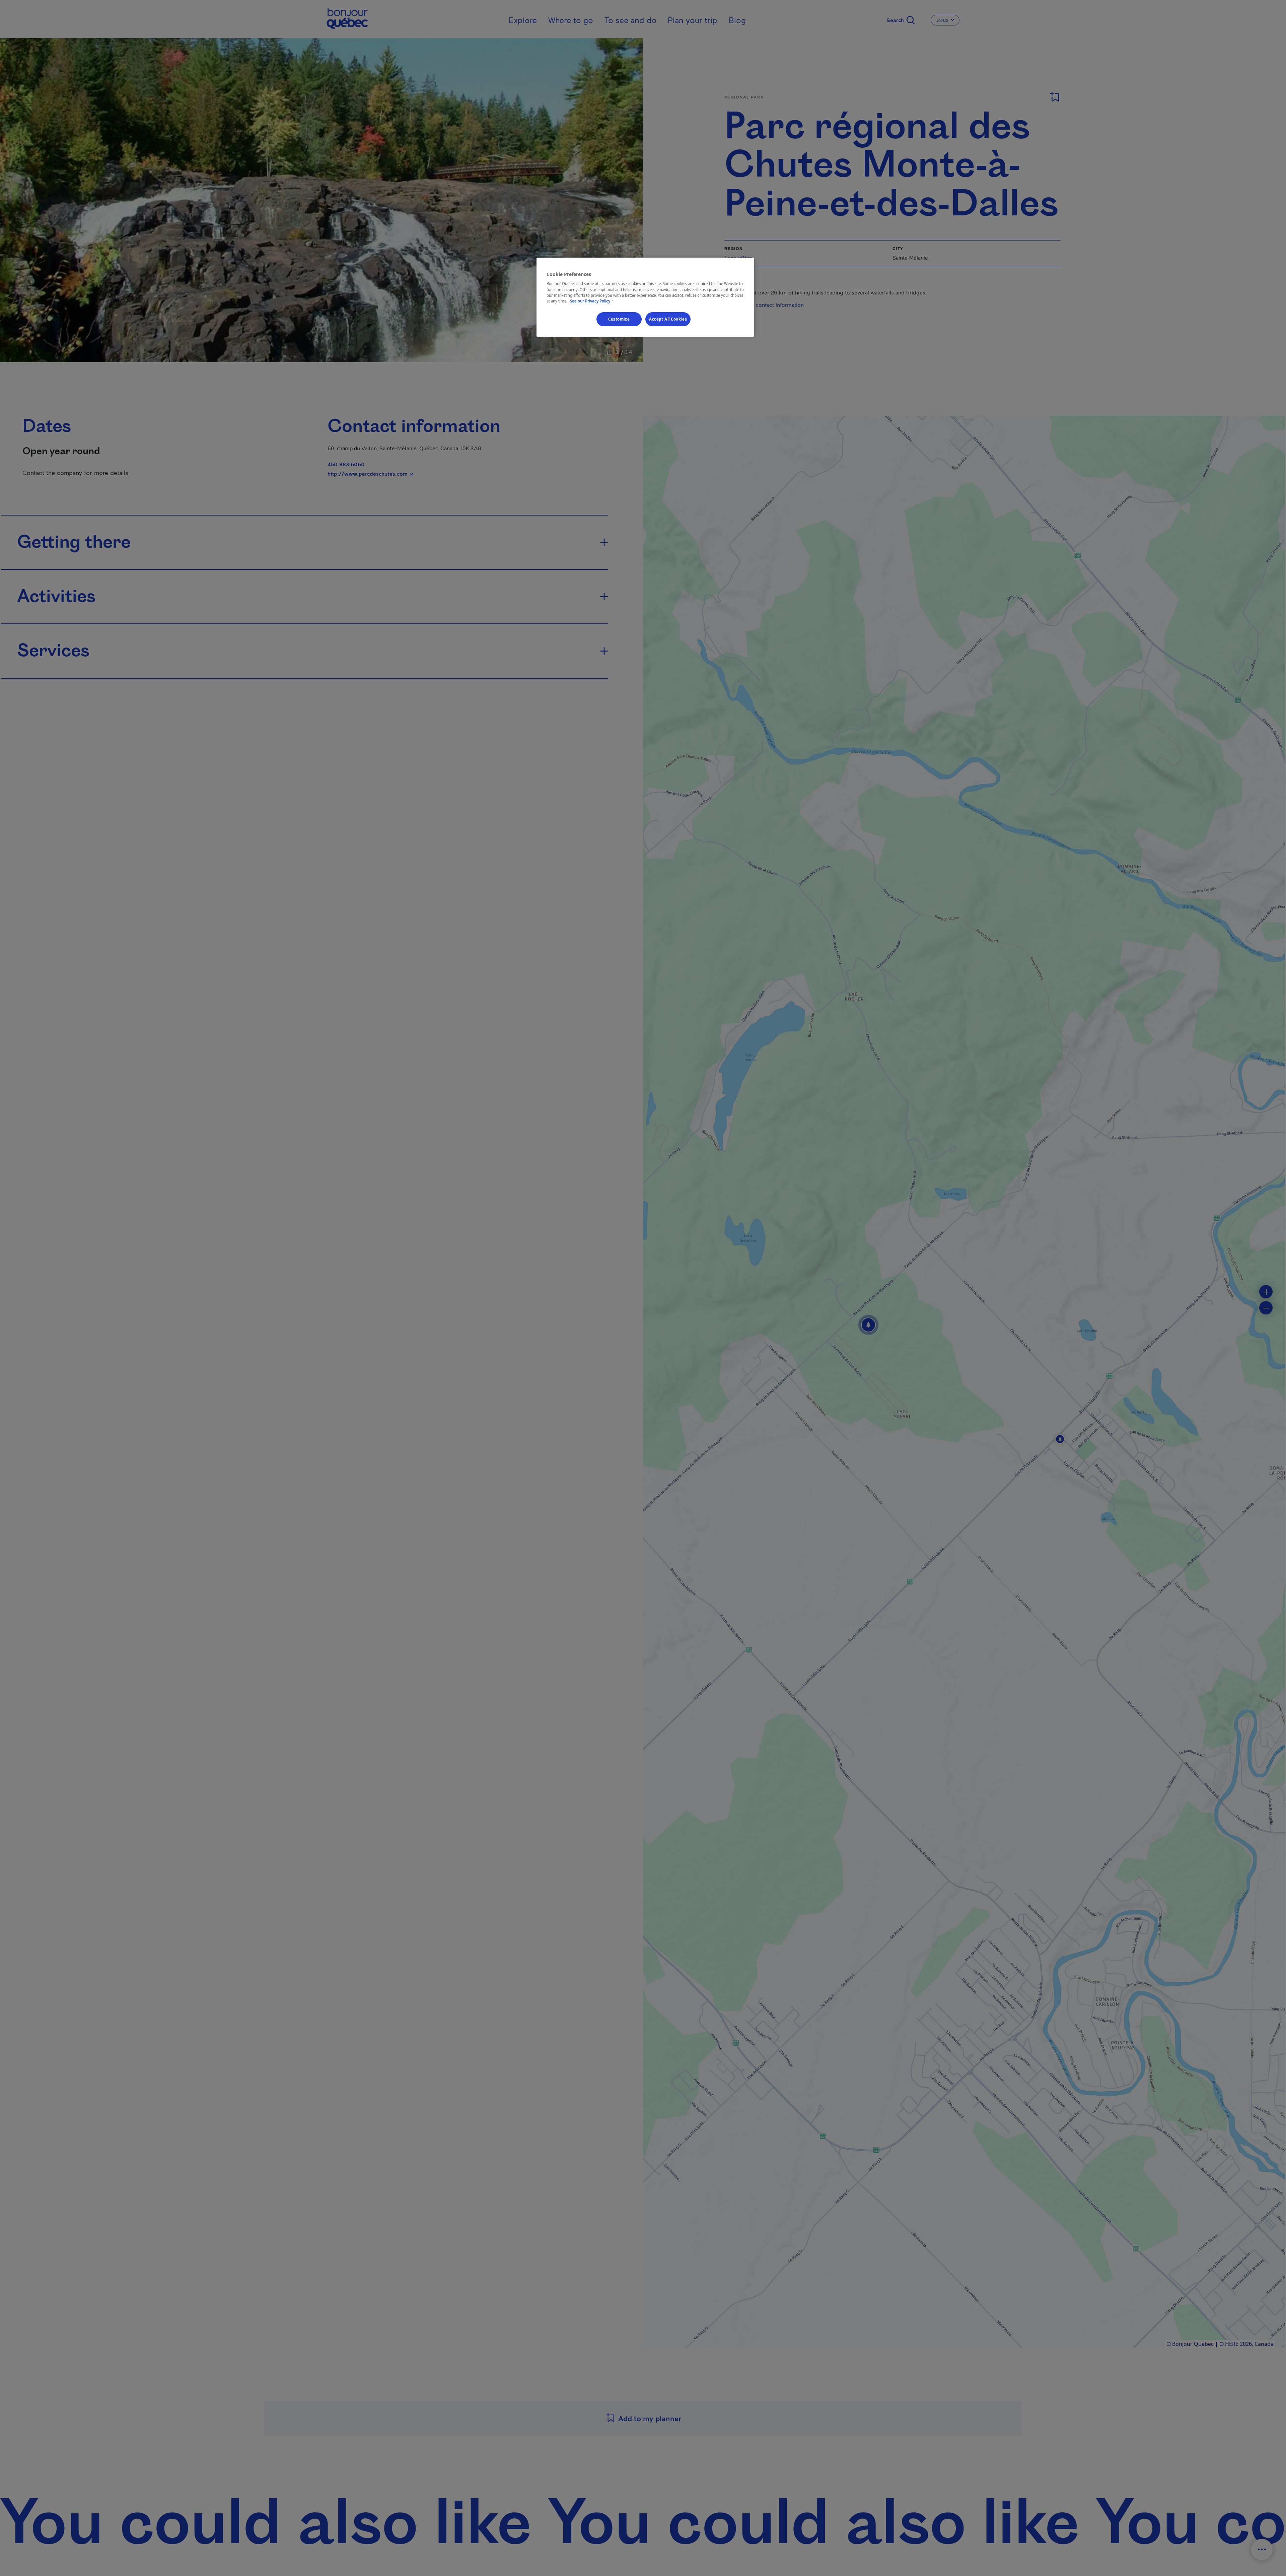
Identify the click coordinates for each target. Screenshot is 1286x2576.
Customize (619, 319)
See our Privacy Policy (592, 301)
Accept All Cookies (668, 319)
